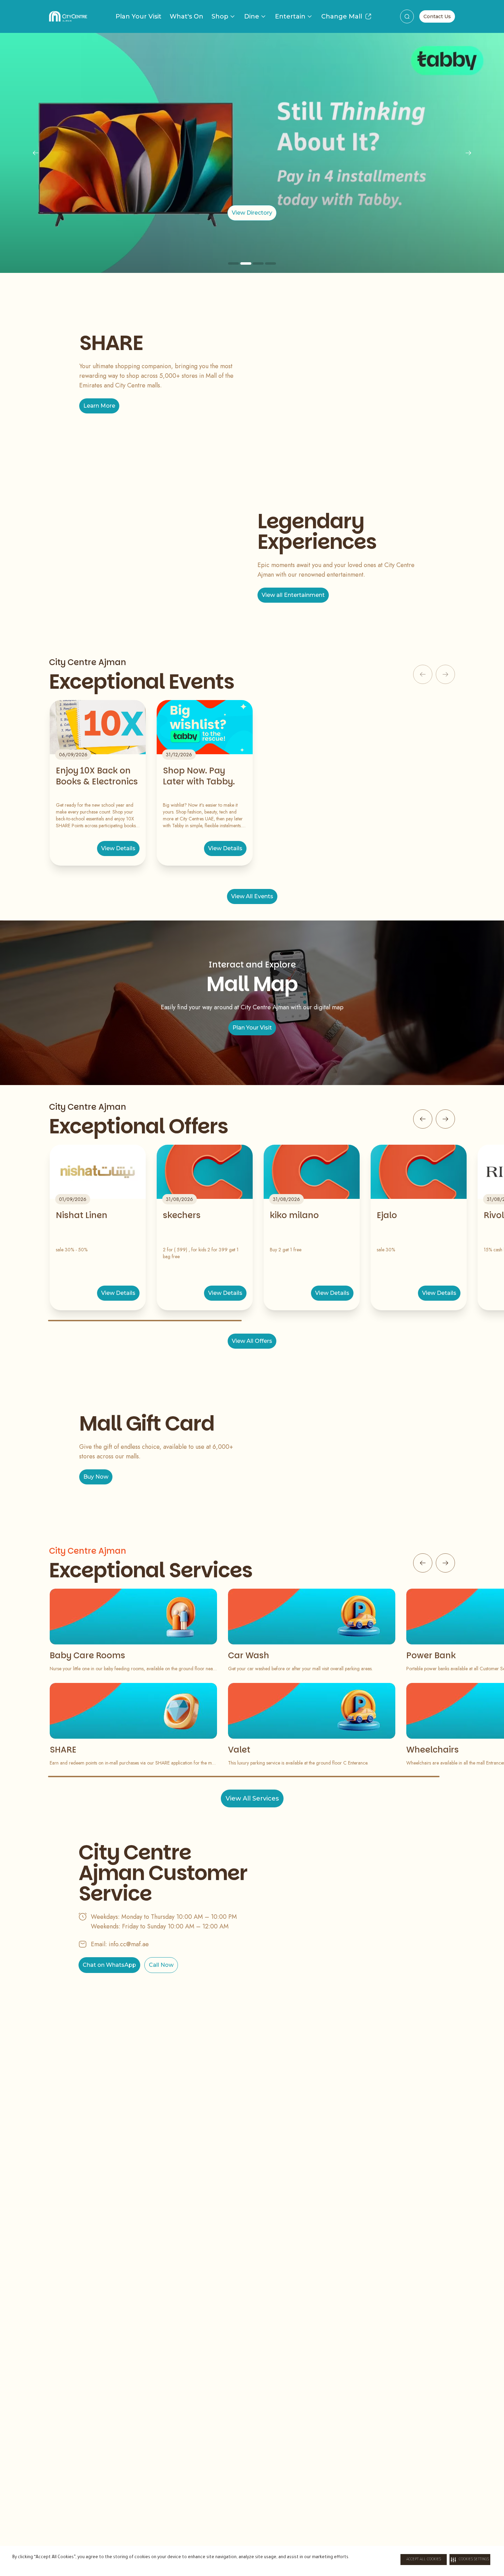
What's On (187, 16)
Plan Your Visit (139, 16)
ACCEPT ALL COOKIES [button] (424, 2560)
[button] (470, 2560)
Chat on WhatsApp (109, 1965)
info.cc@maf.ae (129, 1944)
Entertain (290, 16)
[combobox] (407, 16)
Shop (220, 16)
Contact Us (437, 16)
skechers (182, 1215)
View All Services (252, 1798)
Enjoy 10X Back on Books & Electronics (97, 776)
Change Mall (342, 16)
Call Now (161, 1965)
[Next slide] (468, 153)
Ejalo (387, 1215)
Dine (252, 16)
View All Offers (252, 1341)
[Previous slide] (36, 153)
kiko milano (294, 1215)
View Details (118, 848)
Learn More (99, 406)
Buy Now (96, 1477)
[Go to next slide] (445, 1119)
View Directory (252, 213)
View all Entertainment (293, 595)
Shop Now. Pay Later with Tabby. (199, 776)
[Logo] (68, 16)
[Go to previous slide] (423, 1119)
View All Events (252, 896)
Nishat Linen (82, 1215)
